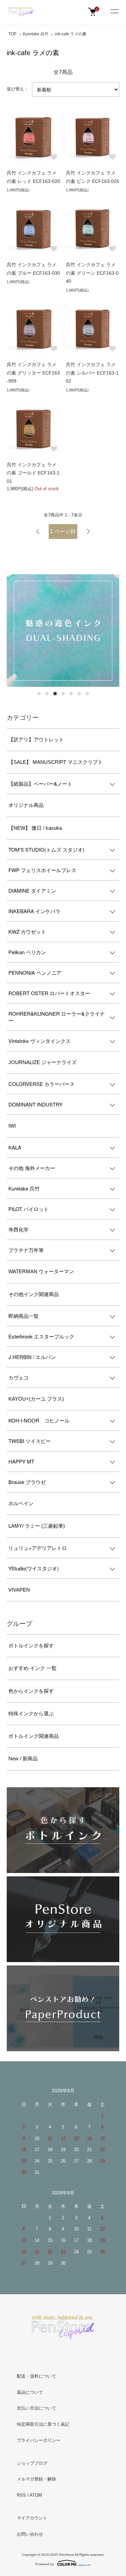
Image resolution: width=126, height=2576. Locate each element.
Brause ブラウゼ (27, 1482)
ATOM (36, 2495)
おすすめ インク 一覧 (32, 1668)
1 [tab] (39, 694)
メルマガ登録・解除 (36, 2479)
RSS (21, 2495)
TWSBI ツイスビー (30, 1441)
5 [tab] (71, 694)
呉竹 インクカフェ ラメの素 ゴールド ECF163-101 (33, 473)
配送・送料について (36, 2376)
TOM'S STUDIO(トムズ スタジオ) (46, 849)
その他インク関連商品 (34, 1294)
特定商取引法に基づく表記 (43, 2424)
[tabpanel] (63, 631)
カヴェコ (18, 1377)
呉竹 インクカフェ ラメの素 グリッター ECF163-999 (33, 373)
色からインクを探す (31, 1691)
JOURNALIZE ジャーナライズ (43, 1062)
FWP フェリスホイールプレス (42, 870)
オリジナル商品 (26, 805)
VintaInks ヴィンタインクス (39, 1041)
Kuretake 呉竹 (36, 34)
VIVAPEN (19, 1590)
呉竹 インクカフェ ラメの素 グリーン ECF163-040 (92, 273)
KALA (15, 1147)
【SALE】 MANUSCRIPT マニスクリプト (56, 762)
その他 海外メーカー (32, 1168)
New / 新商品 (23, 1759)
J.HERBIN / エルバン (32, 1357)
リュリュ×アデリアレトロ (38, 1548)
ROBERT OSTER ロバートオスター (49, 993)
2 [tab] (47, 694)
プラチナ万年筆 (26, 1250)
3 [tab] (55, 694)
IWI (12, 1126)
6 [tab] (79, 694)
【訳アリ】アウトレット (36, 739)
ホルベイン (21, 1503)
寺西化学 (18, 1229)
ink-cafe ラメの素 (71, 34)
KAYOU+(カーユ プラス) (36, 1399)
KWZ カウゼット (27, 931)
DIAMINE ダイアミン (32, 890)
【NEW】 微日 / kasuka (35, 828)
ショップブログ (32, 2463)
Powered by (45, 2564)
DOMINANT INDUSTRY (35, 1104)
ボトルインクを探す (31, 1646)
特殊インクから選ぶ (31, 1713)
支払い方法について (36, 2408)
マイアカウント (32, 2518)
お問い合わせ (30, 2534)
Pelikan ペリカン (27, 952)
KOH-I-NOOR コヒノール (39, 1420)
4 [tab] (63, 694)
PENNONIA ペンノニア (35, 972)
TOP (12, 34)
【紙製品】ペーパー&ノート (40, 784)
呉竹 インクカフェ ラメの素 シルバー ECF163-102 (92, 373)
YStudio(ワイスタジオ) (34, 1568)
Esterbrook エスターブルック (41, 1336)
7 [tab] (87, 694)
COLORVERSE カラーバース (41, 1084)
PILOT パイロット (29, 1209)
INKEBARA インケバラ (34, 911)
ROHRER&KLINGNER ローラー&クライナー (57, 1017)
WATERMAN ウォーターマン (41, 1271)
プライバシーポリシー (39, 2440)
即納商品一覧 (24, 1316)
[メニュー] (114, 12)
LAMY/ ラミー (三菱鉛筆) (37, 1526)
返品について (30, 2392)
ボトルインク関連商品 (34, 1736)
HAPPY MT (21, 1461)
